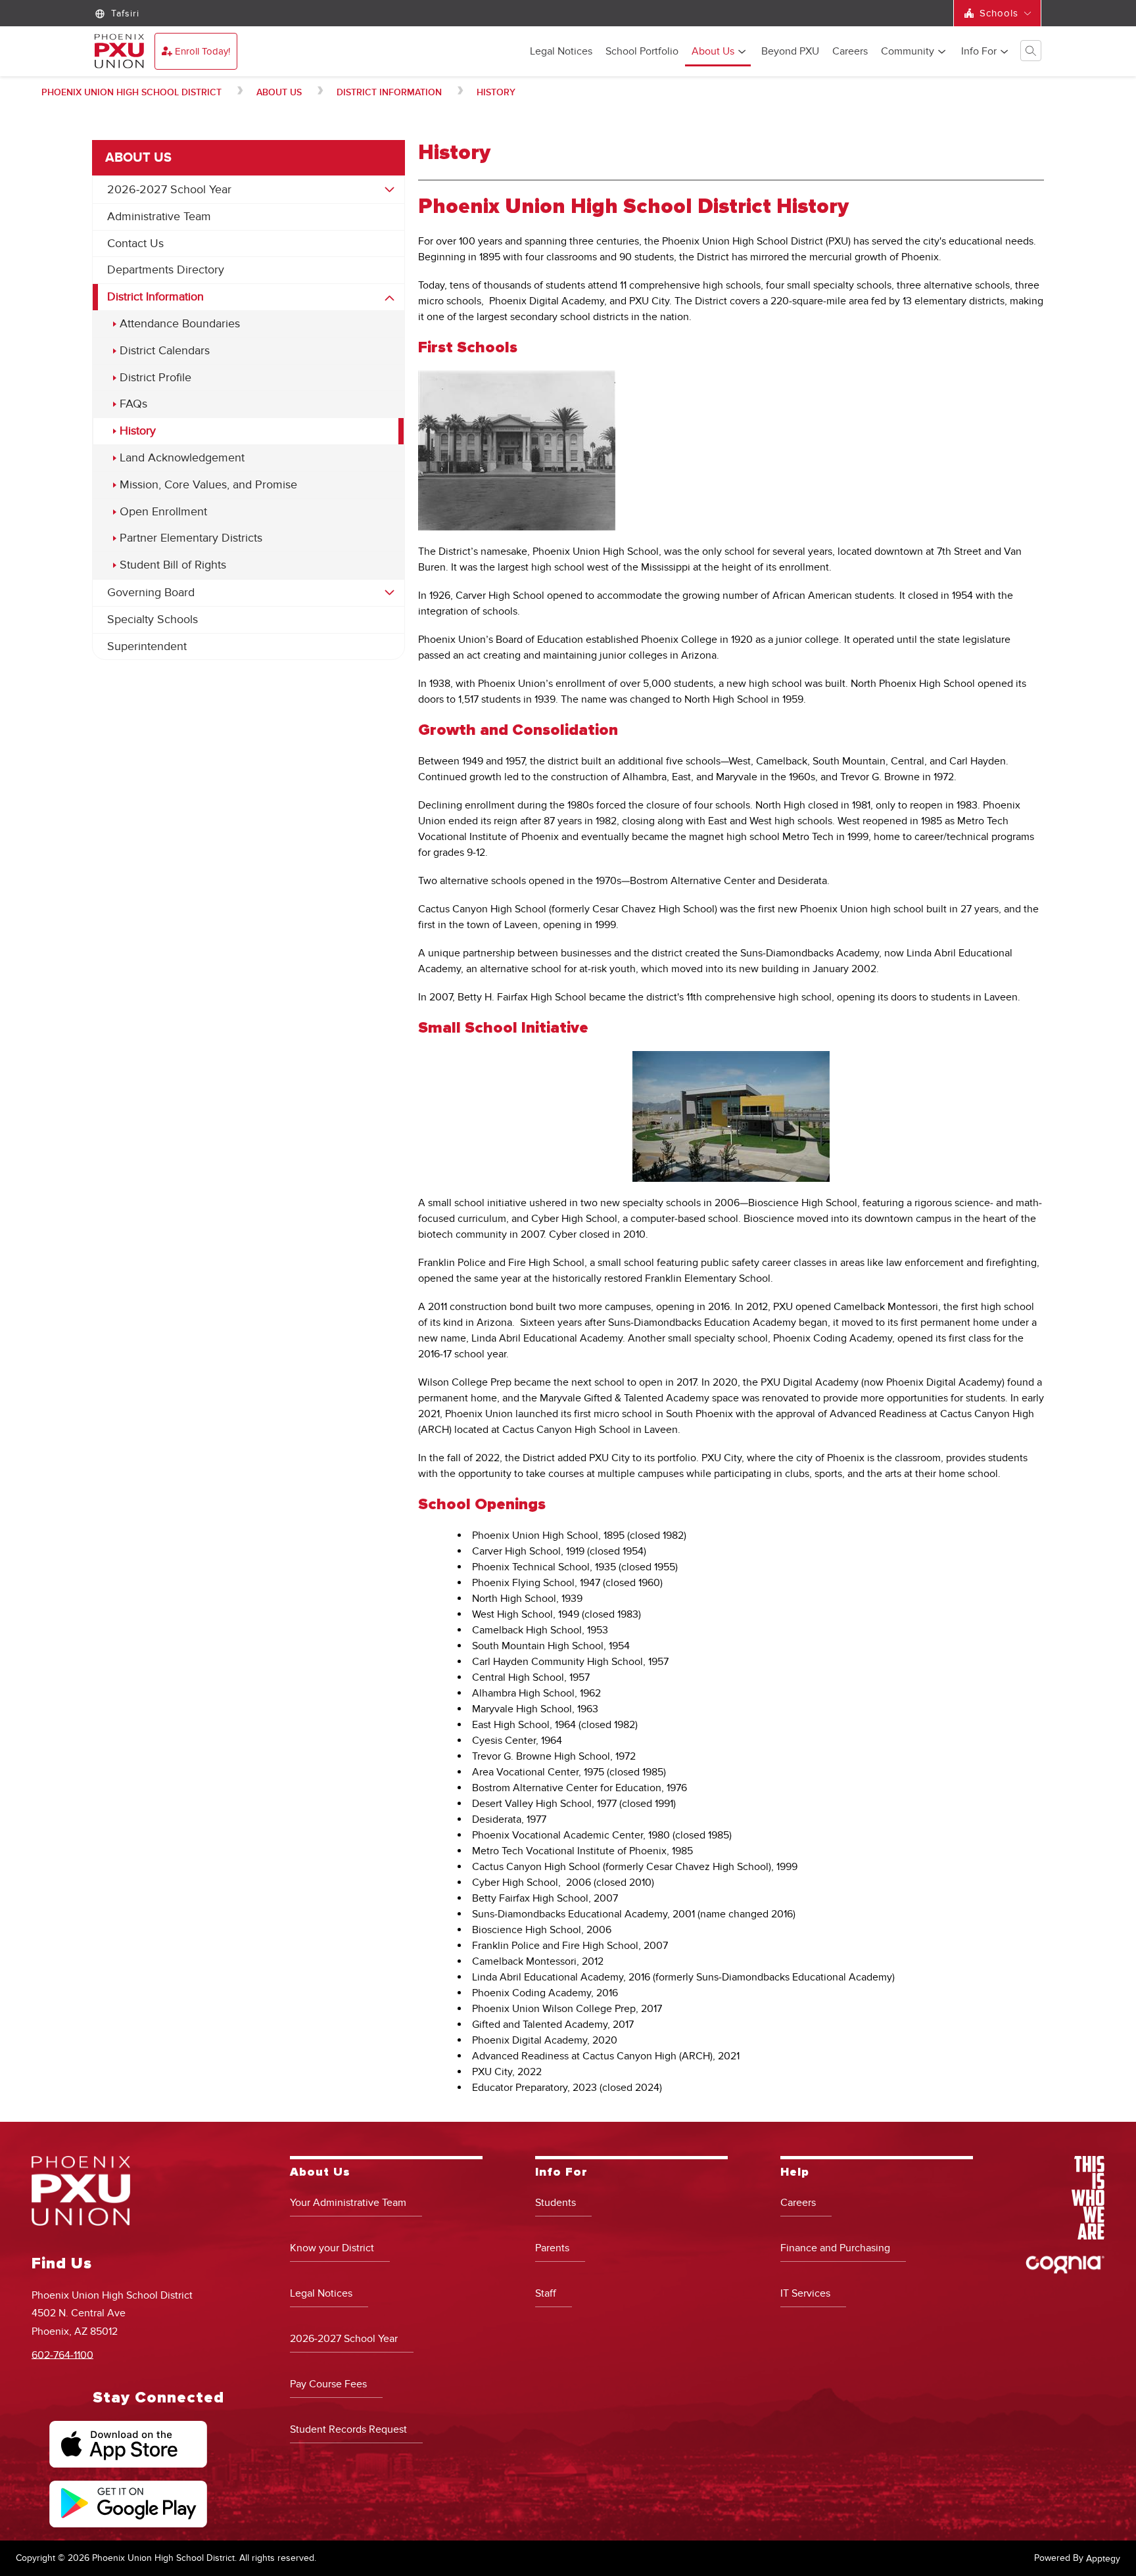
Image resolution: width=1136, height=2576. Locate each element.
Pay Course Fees (328, 2384)
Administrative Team (159, 217)
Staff (546, 2293)
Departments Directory (166, 270)
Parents (552, 2248)
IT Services (805, 2293)
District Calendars (165, 351)
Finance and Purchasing (835, 2248)
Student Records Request (348, 2429)
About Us (713, 52)
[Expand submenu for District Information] (390, 298)
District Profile (155, 378)
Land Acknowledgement (182, 458)
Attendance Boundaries (180, 324)
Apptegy (1103, 2559)
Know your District (332, 2248)
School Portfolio (642, 52)
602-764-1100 (62, 2354)
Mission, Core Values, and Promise (208, 485)
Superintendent (147, 646)
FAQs (133, 404)
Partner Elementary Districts (191, 538)
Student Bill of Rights (173, 565)
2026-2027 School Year (169, 190)
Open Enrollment (163, 512)
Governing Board (151, 593)
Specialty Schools (153, 620)
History (496, 92)
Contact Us (135, 244)
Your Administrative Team (348, 2203)
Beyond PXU (790, 52)
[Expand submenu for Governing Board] (390, 593)
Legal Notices (561, 52)
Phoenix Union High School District (131, 92)
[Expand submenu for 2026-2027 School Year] (390, 190)
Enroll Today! (202, 51)
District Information (389, 92)
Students (556, 2203)
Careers (850, 52)
